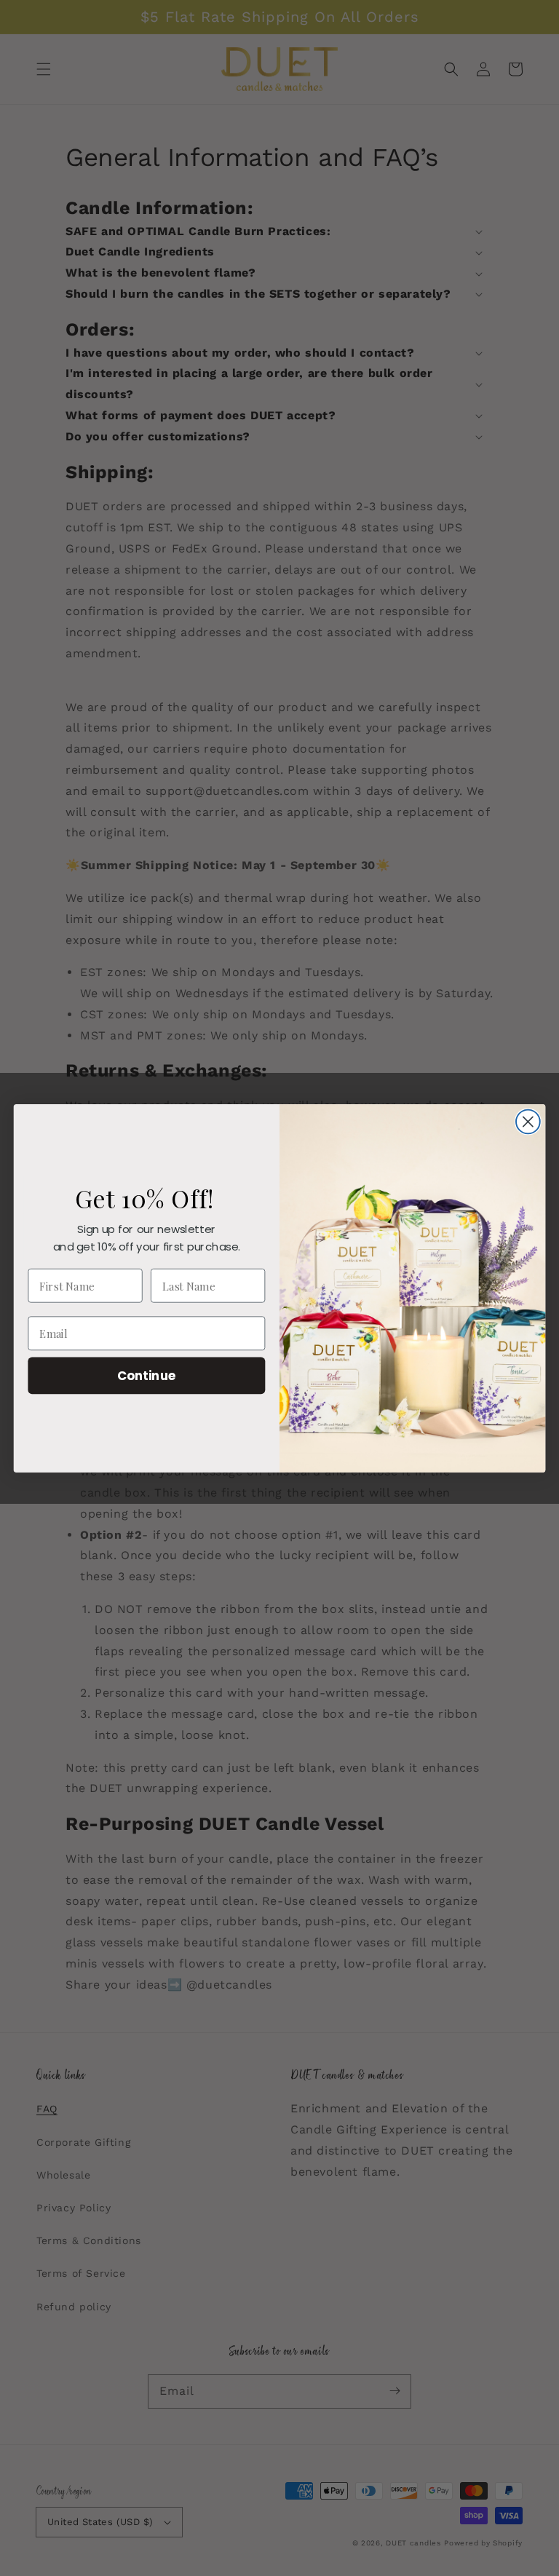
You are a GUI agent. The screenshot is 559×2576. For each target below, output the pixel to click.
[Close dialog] (528, 1121)
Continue (147, 1375)
